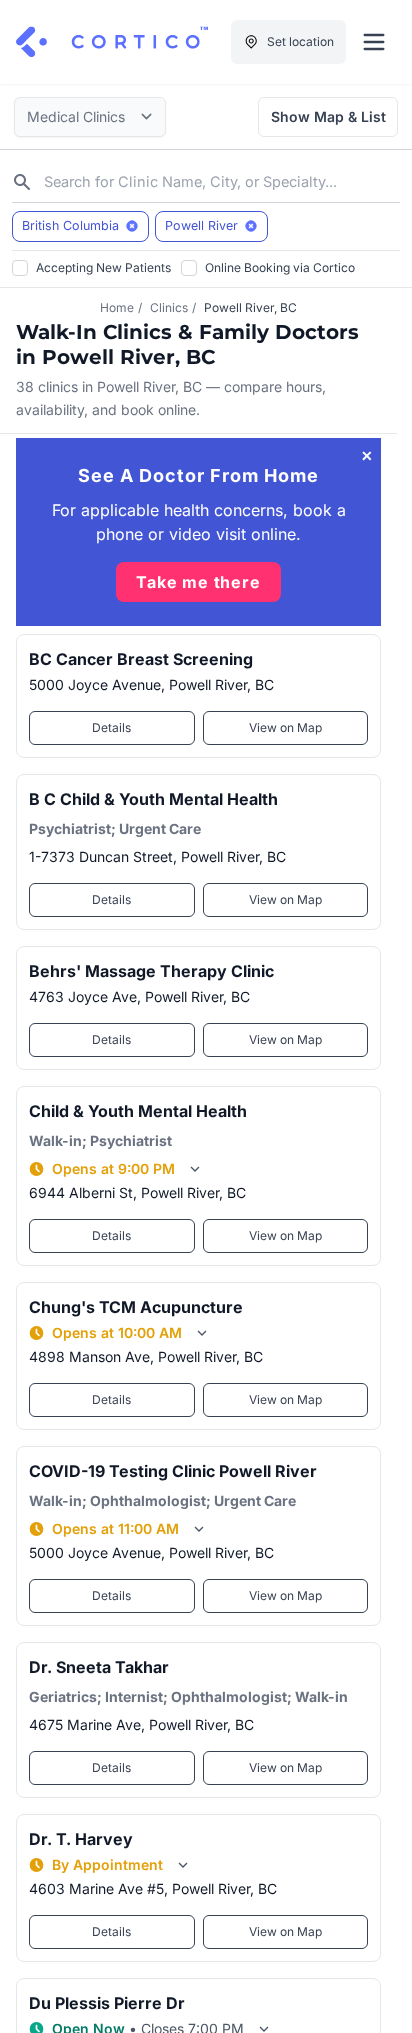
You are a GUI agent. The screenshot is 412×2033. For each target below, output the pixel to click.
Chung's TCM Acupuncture (136, 1307)
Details (111, 727)
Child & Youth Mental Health (138, 1111)
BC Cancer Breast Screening (141, 659)
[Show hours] (195, 1169)
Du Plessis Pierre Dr (107, 2003)
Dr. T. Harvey (81, 1839)
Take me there (198, 582)
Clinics (169, 307)
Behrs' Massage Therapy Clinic (151, 971)
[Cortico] (112, 42)
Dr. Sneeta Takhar (99, 1667)
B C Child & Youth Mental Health (153, 799)
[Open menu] (374, 42)
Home (117, 307)
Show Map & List (328, 116)
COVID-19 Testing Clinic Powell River (173, 1471)
